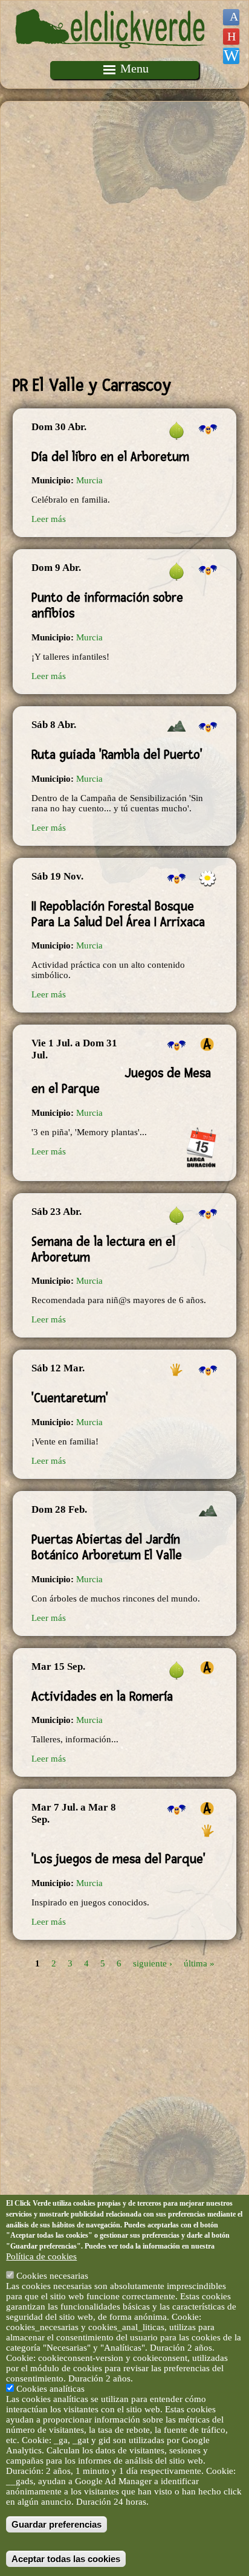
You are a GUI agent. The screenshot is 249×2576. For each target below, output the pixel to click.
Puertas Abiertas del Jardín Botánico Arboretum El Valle (107, 1547)
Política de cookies (41, 2256)
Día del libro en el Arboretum (110, 457)
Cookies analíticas (50, 2389)
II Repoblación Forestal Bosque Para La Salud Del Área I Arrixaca (118, 914)
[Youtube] (231, 37)
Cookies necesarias (52, 2276)
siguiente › (153, 1963)
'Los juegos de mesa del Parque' (118, 1859)
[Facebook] (231, 17)
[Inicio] (112, 56)
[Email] (231, 56)
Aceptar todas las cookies (66, 2559)
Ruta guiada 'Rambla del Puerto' (117, 755)
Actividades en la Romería (102, 1696)
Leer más (49, 519)
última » (199, 1963)
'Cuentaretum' (70, 1398)
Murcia (89, 480)
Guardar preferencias (57, 2524)
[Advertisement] (124, 238)
